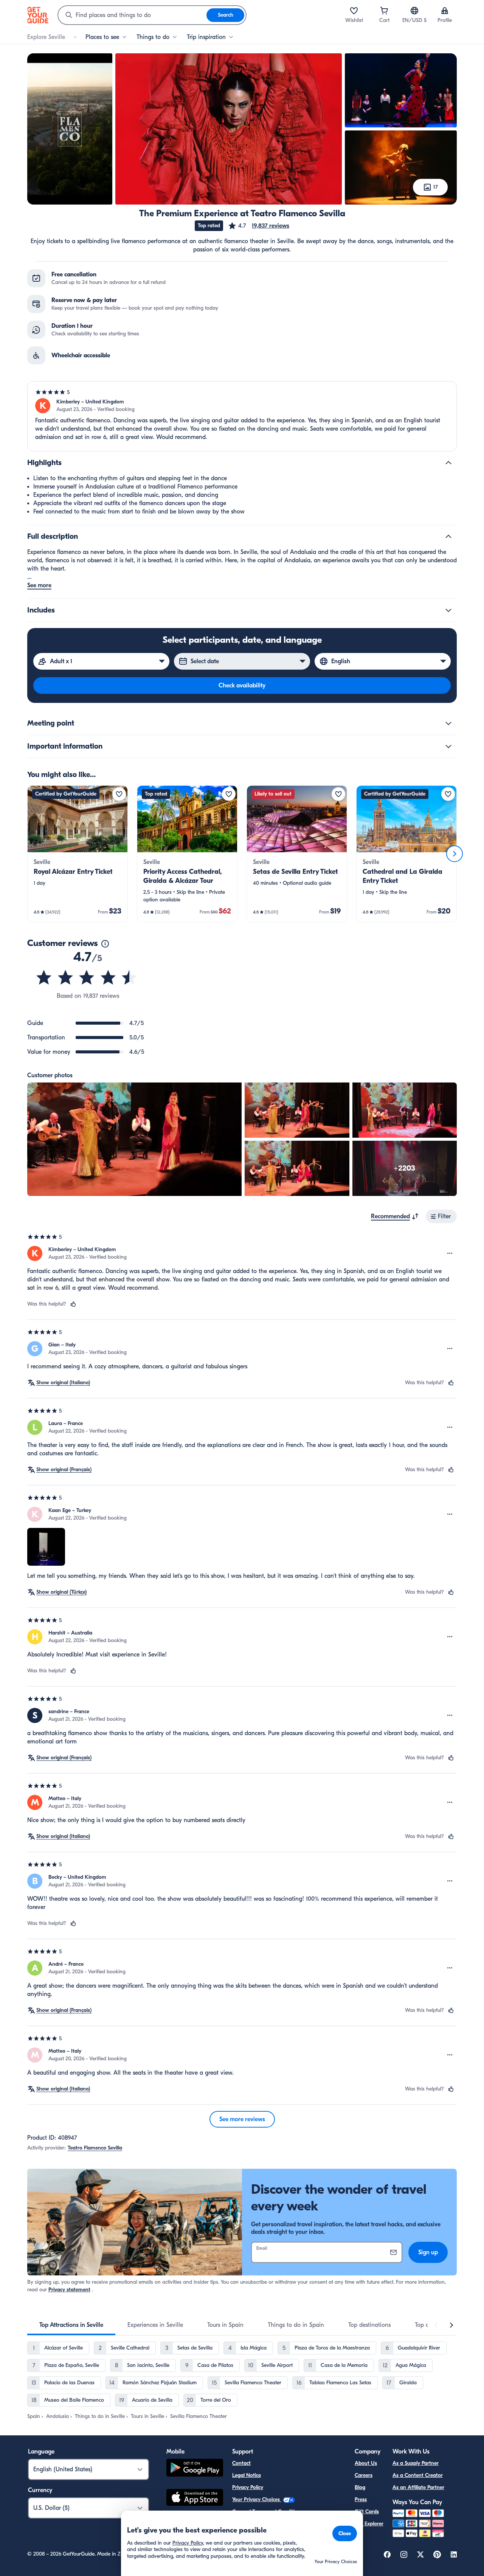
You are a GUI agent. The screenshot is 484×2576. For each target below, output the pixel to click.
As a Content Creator (418, 2475)
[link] (78, 854)
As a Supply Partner (416, 2463)
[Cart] (384, 11)
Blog (360, 2487)
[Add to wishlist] (119, 794)
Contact (241, 2463)
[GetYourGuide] (38, 15)
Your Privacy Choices (257, 2499)
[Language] (414, 11)
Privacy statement (69, 2290)
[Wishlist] (354, 11)
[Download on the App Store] (195, 2498)
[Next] (455, 854)
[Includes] (448, 610)
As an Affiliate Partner (418, 2487)
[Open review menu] (450, 1253)
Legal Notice (247, 2475)
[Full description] (448, 537)
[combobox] (132, 15)
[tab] (71, 2325)
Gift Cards (367, 2512)
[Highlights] (448, 463)
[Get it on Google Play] (195, 2469)
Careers (364, 2475)
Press (361, 2499)
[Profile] (445, 11)
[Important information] (448, 746)
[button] (258, 226)
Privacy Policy (248, 2487)
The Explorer (369, 2524)
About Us (366, 2463)
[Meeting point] (448, 723)
